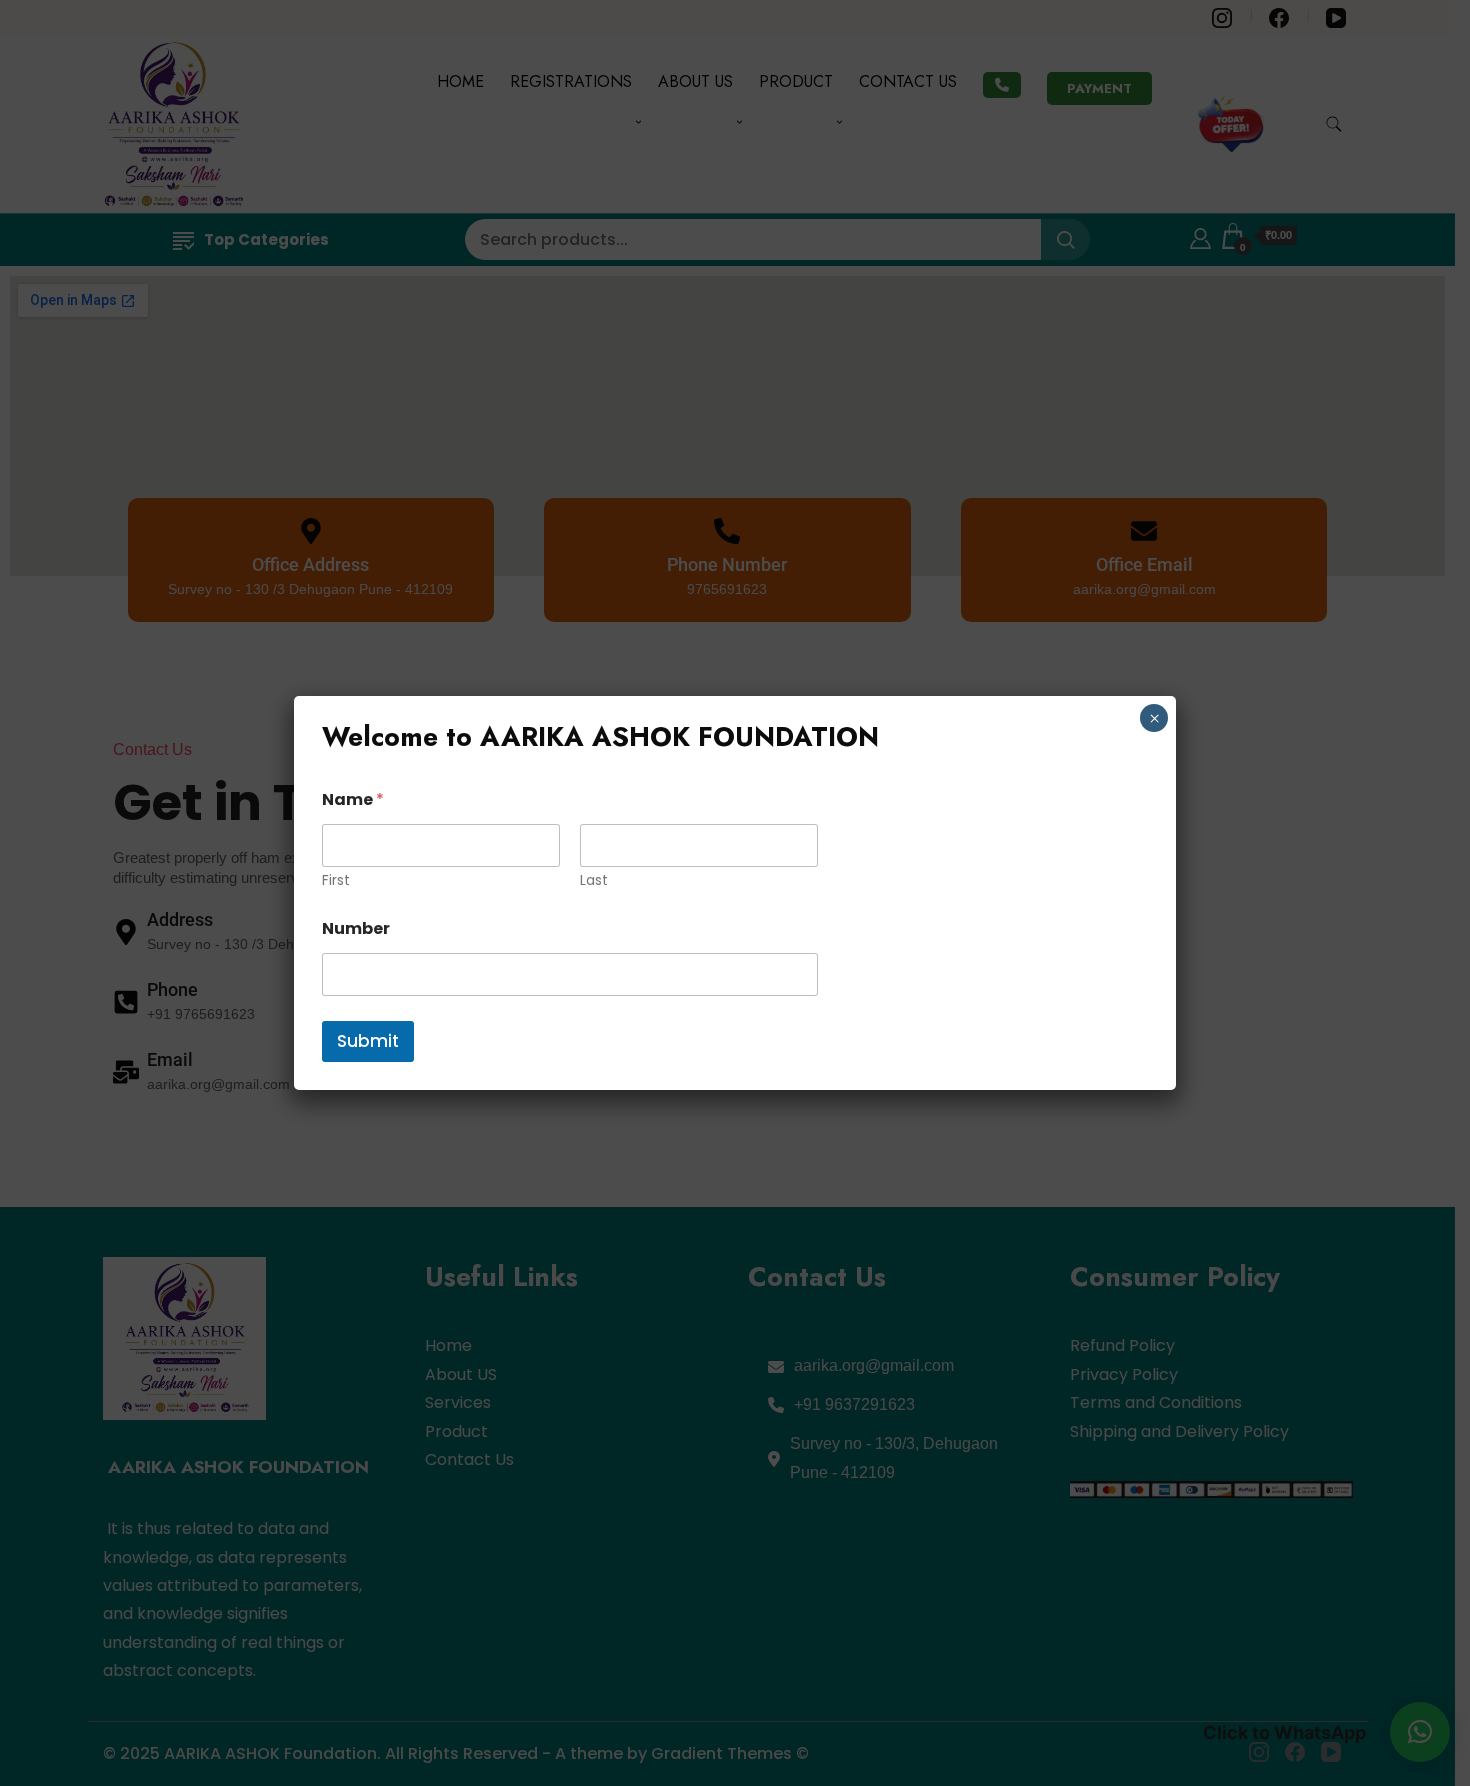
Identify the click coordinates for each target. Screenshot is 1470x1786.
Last (594, 880)
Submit (368, 1041)
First (336, 880)
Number (356, 928)
